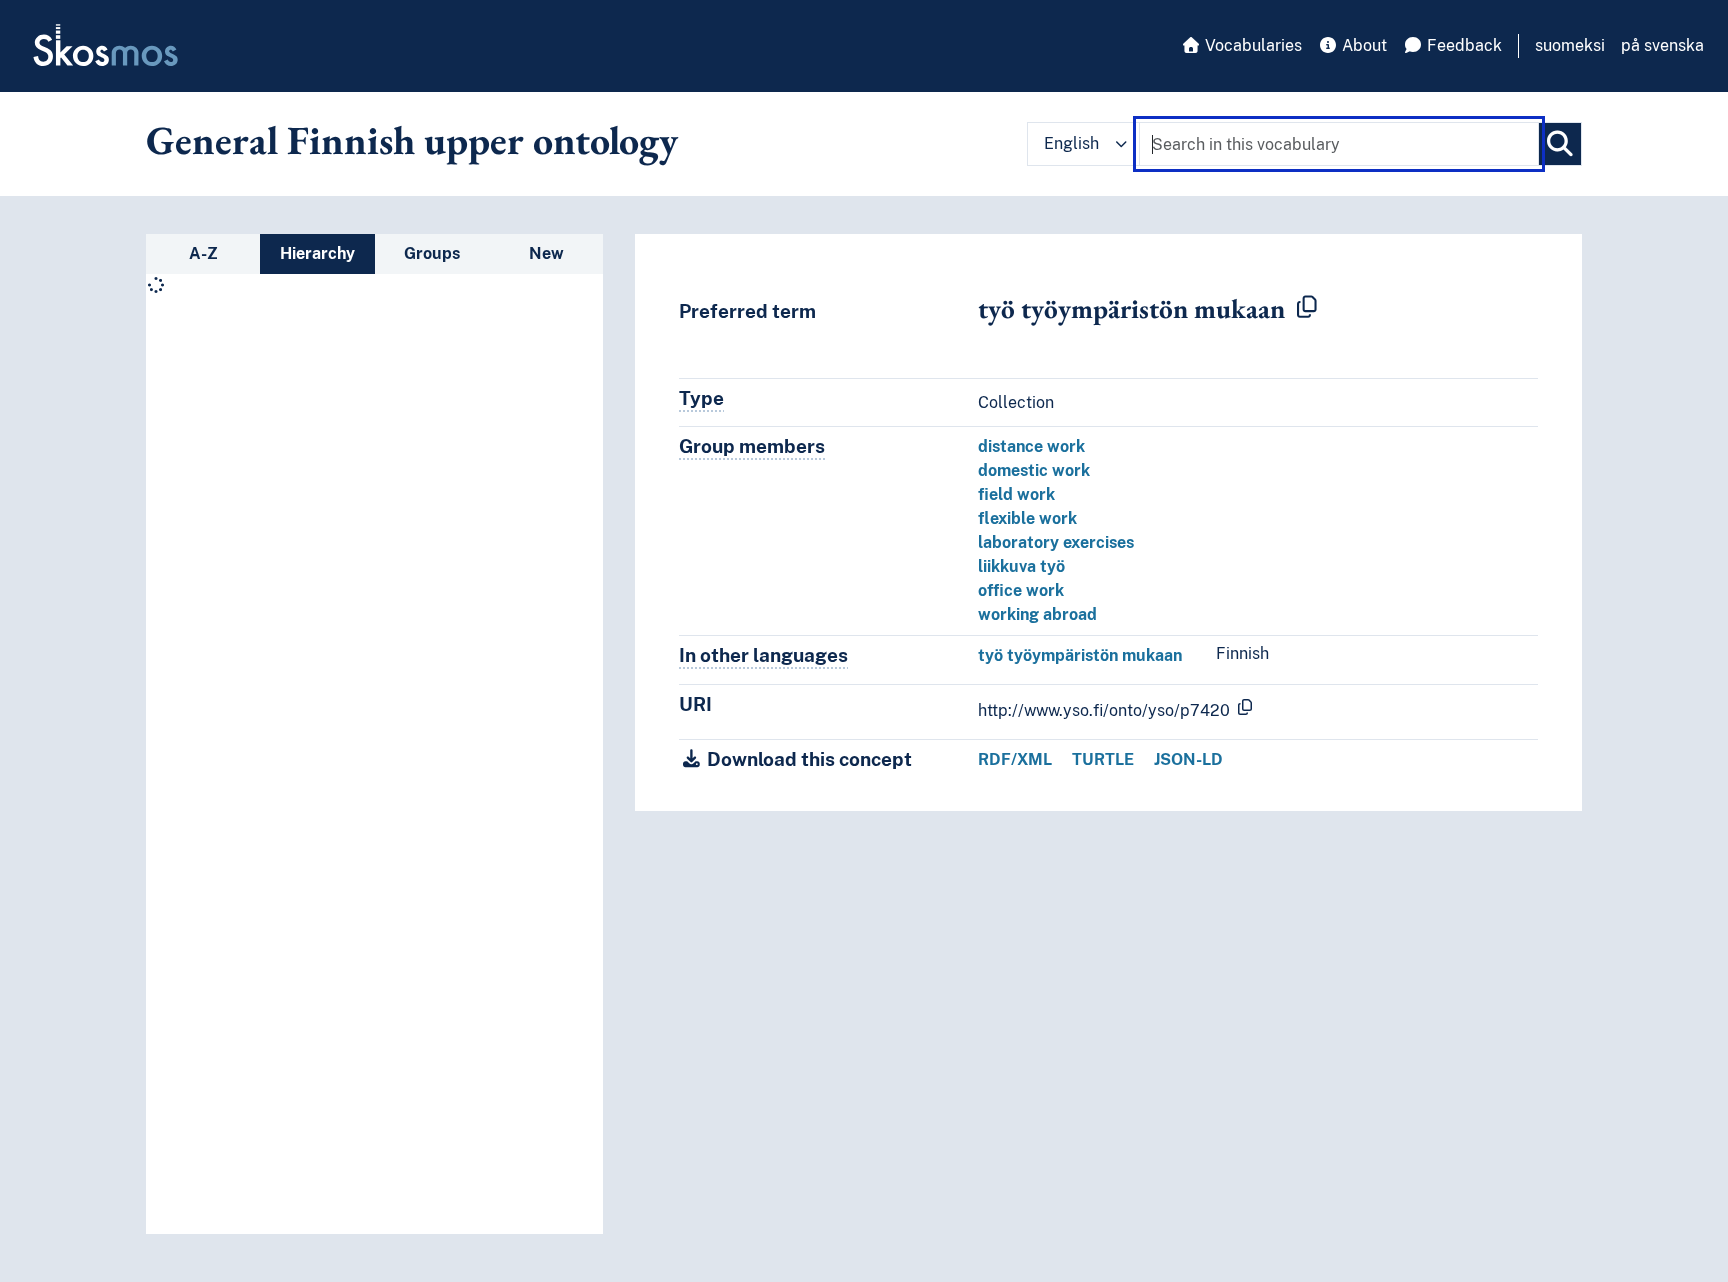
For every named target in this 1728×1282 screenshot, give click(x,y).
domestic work (1034, 470)
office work (1021, 590)
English (1071, 143)
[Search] (1560, 144)
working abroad (1037, 614)
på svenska (1662, 45)
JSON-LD (1188, 759)
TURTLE (1103, 759)
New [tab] (546, 253)
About (1362, 45)
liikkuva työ (1021, 566)
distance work (1031, 446)
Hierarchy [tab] (317, 253)
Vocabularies (1251, 45)
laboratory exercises (1056, 542)
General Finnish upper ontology (412, 140)
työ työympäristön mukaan (1080, 655)
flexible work (1027, 518)
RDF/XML (1015, 759)
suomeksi (1570, 45)
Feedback (1462, 45)
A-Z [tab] (203, 253)
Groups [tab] (432, 253)
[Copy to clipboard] (1307, 308)
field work (1016, 494)
